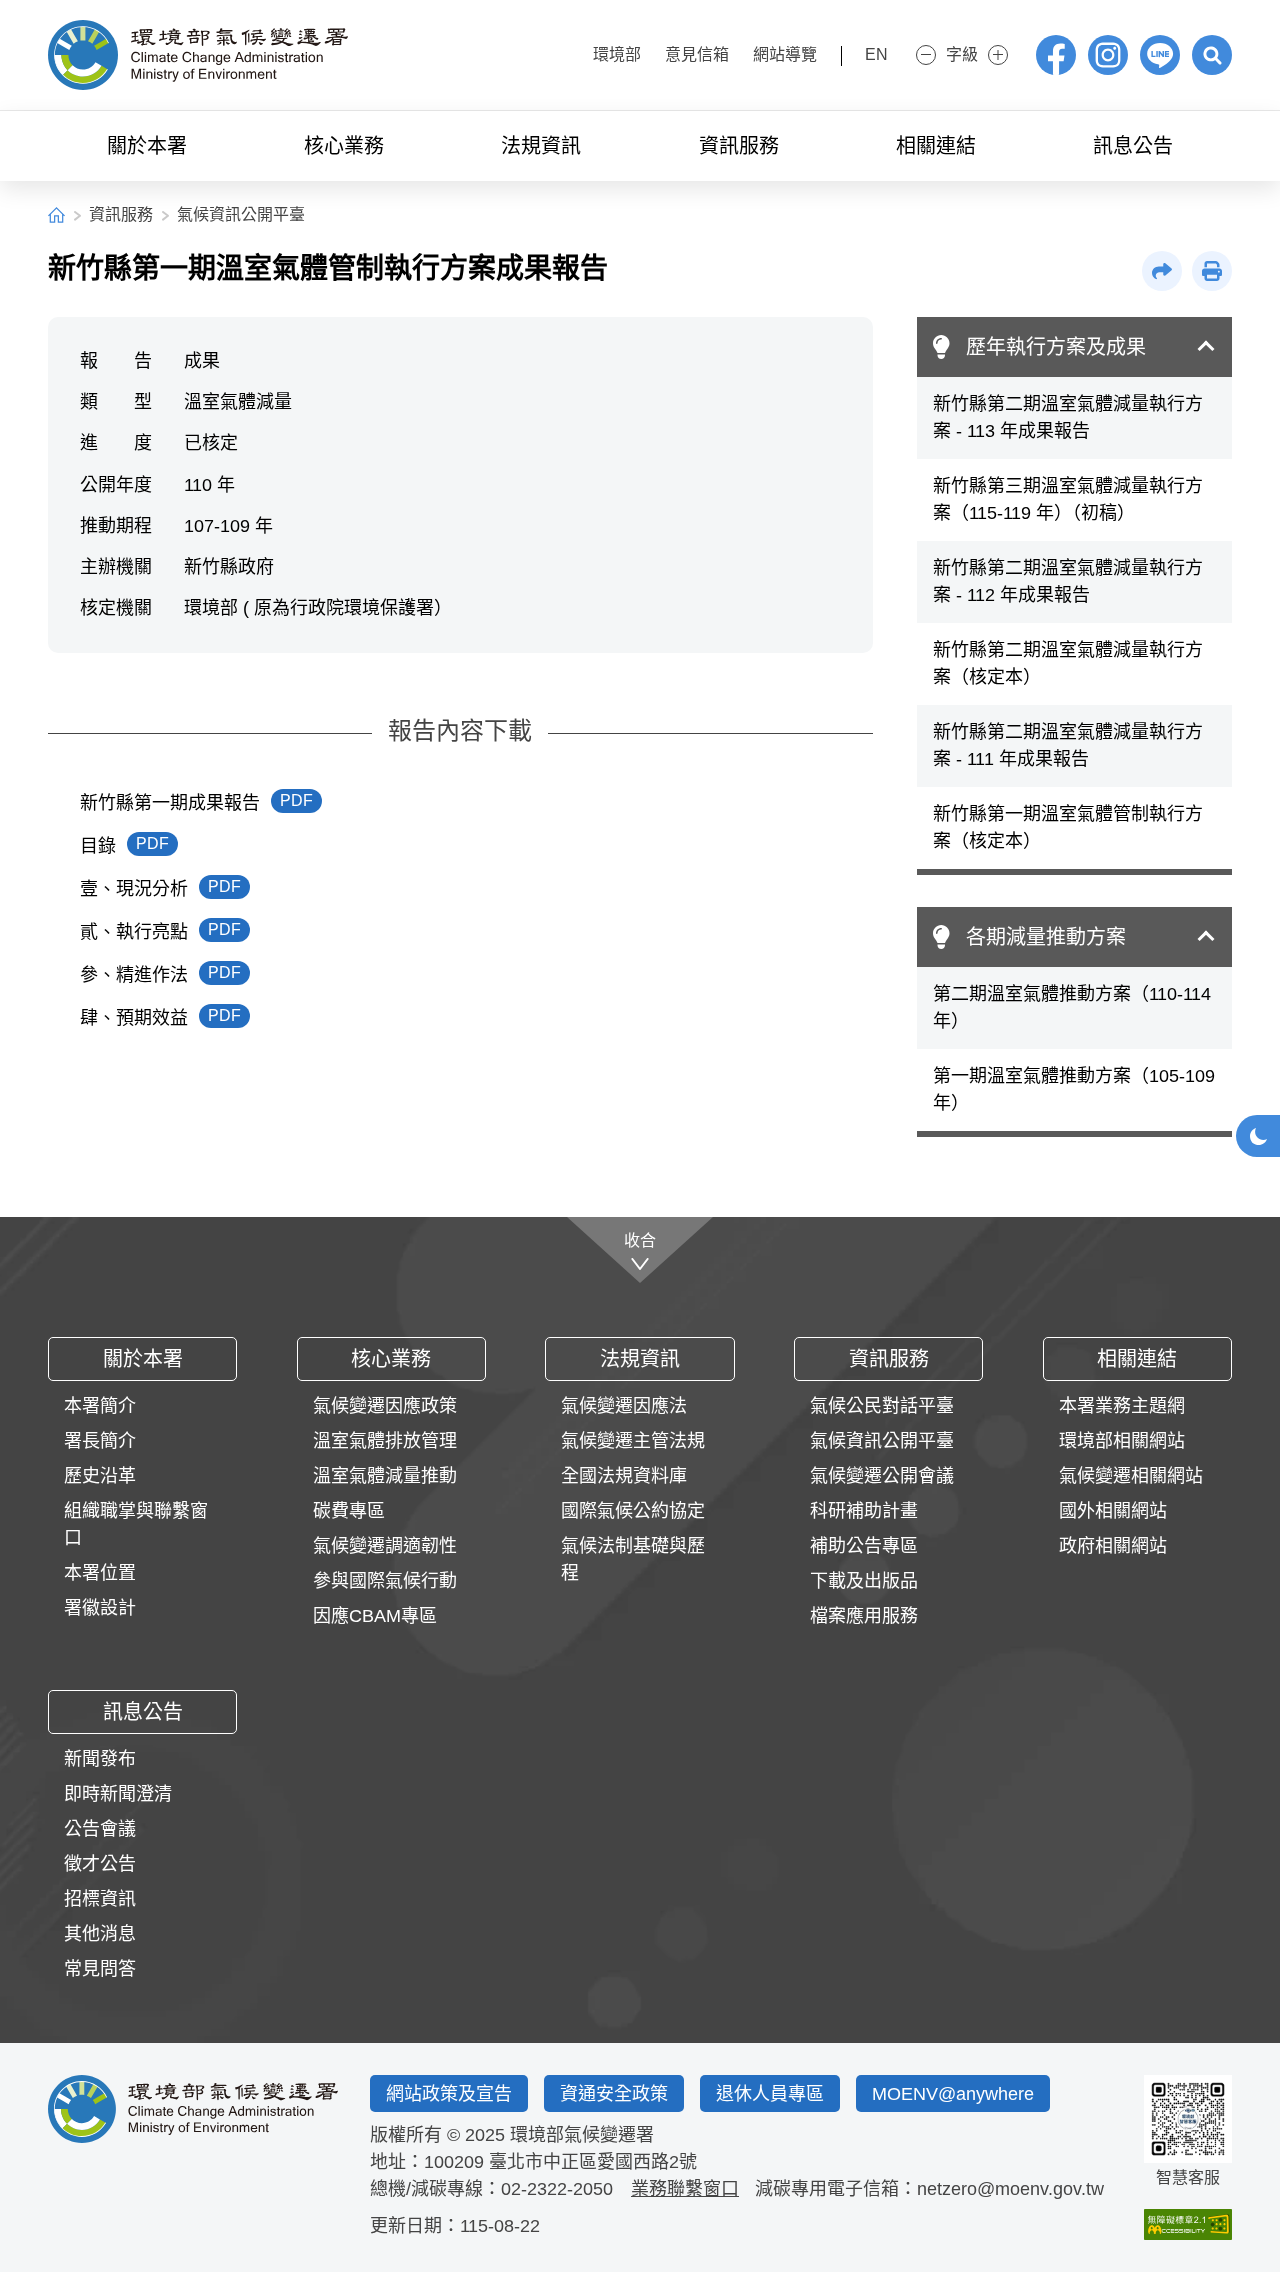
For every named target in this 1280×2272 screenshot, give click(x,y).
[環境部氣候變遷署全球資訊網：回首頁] (198, 55)
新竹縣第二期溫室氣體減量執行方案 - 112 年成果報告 (1068, 581)
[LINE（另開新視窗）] (1160, 55)
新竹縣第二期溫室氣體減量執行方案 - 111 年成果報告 (1068, 745)
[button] (1212, 55)
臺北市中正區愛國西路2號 (593, 2162)
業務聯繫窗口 (685, 2189)
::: (562, 52)
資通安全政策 (614, 2094)
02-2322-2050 (557, 2189)
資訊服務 (121, 214)
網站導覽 (785, 54)
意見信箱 (697, 54)
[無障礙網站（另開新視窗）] (1188, 2224)
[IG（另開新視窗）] (1108, 55)
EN (876, 54)
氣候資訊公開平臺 (241, 214)
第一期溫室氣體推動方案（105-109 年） (1074, 1089)
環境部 (617, 54)
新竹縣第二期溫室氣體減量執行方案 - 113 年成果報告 (1068, 417)
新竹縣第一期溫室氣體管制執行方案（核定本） (1068, 827)
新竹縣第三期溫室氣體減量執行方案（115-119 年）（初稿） (1068, 499)
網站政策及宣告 (449, 2094)
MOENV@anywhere (953, 2094)
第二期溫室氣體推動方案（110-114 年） (1072, 1007)
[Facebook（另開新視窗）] (1056, 55)
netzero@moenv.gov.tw (1010, 2189)
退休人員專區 (770, 2094)
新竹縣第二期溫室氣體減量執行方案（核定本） (1068, 663)
